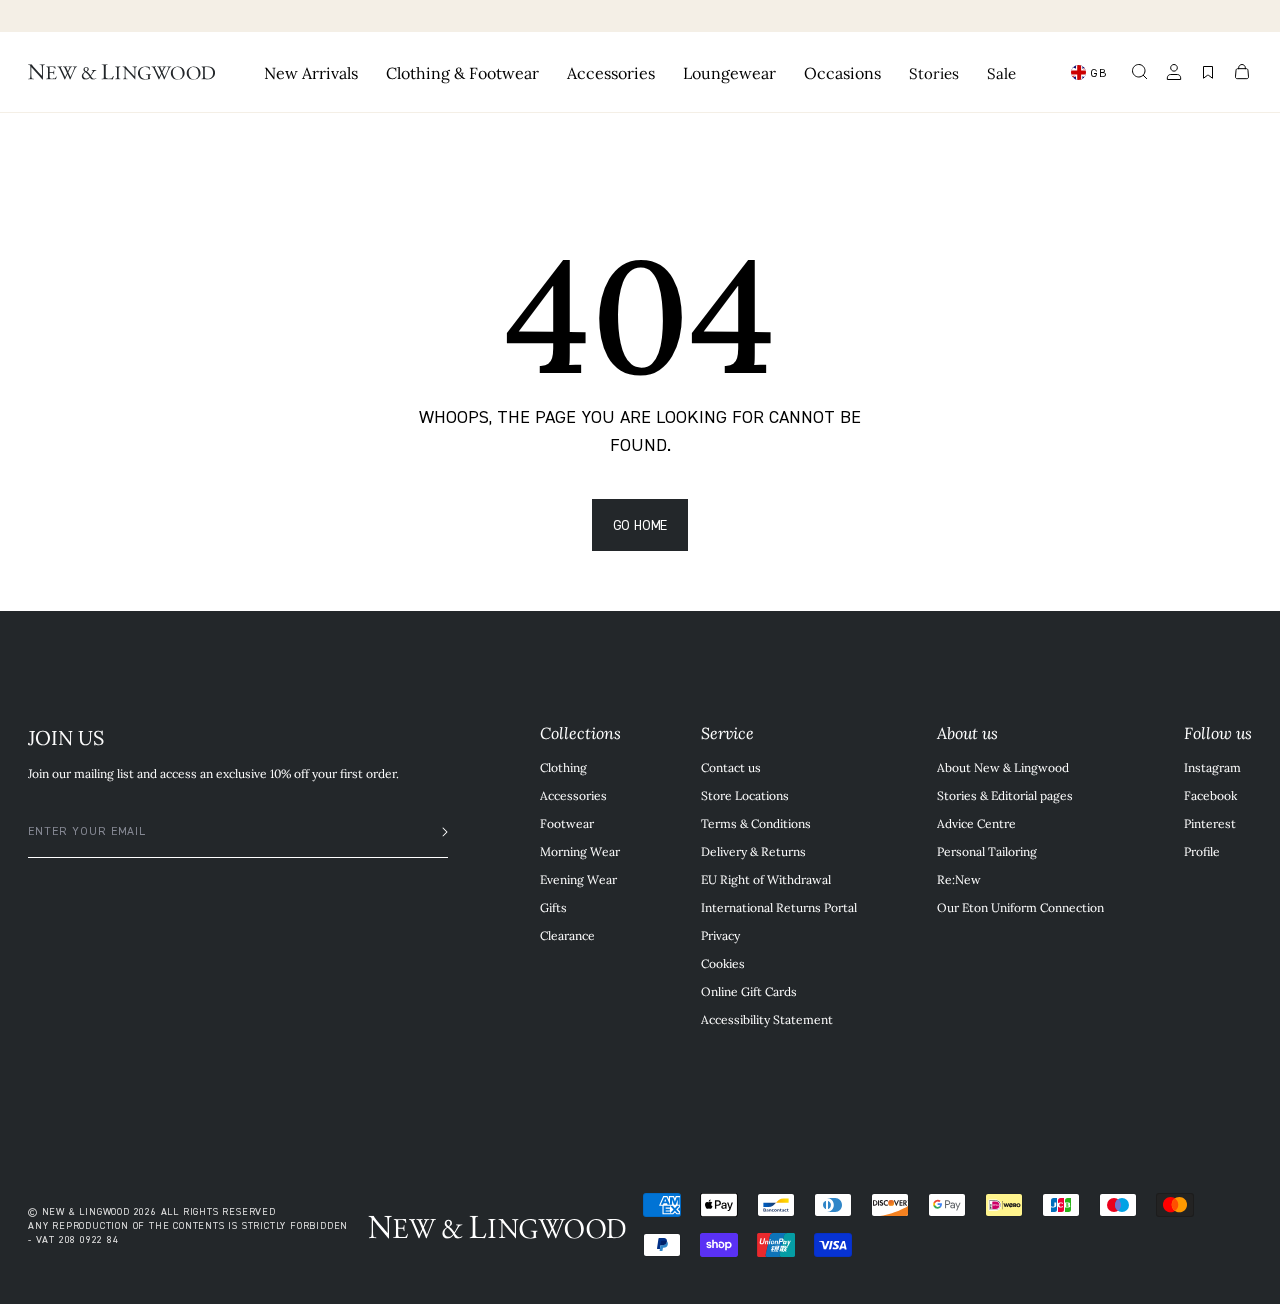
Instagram (1212, 767)
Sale (1001, 72)
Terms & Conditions (756, 823)
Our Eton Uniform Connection (1020, 907)
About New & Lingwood (1003, 767)
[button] (1140, 72)
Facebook (1210, 795)
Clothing (563, 767)
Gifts (553, 907)
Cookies (723, 963)
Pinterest (1210, 823)
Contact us (731, 767)
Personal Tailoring (987, 851)
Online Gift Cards (749, 991)
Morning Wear (580, 851)
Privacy (720, 935)
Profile (1202, 851)
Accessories (573, 795)
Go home (640, 524)
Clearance (567, 935)
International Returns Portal (779, 907)
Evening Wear (578, 879)
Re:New (959, 879)
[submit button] (435, 832)
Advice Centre (976, 823)
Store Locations (745, 795)
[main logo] (121, 72)
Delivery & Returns (753, 851)
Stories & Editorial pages (1005, 795)
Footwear (567, 823)
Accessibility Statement (767, 1019)
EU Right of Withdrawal (766, 879)
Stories (934, 72)
